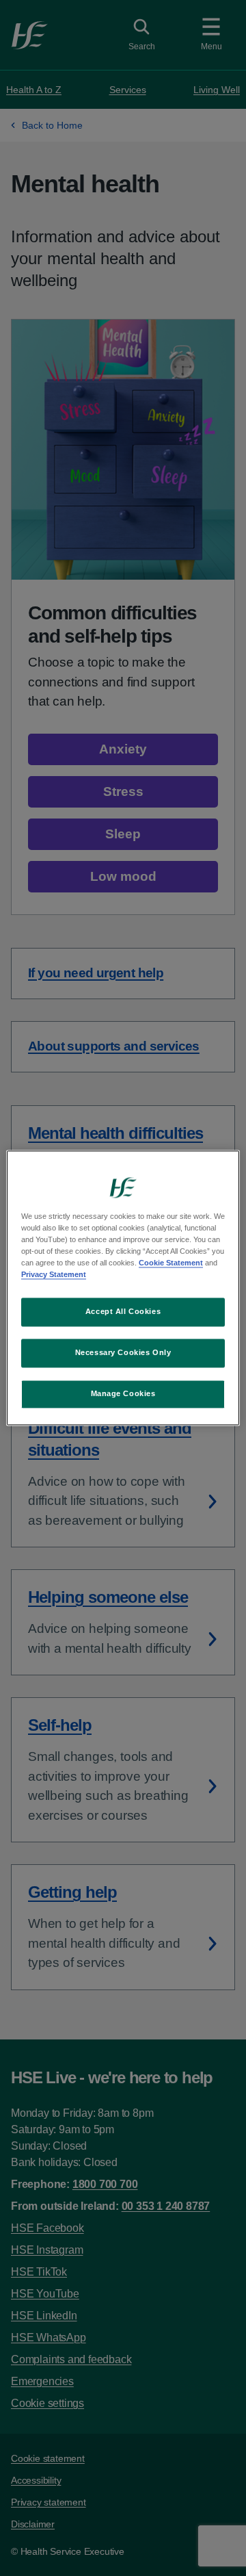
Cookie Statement (171, 1263)
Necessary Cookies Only (123, 1353)
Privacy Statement (54, 1275)
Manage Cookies (123, 1394)
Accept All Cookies (123, 1312)
